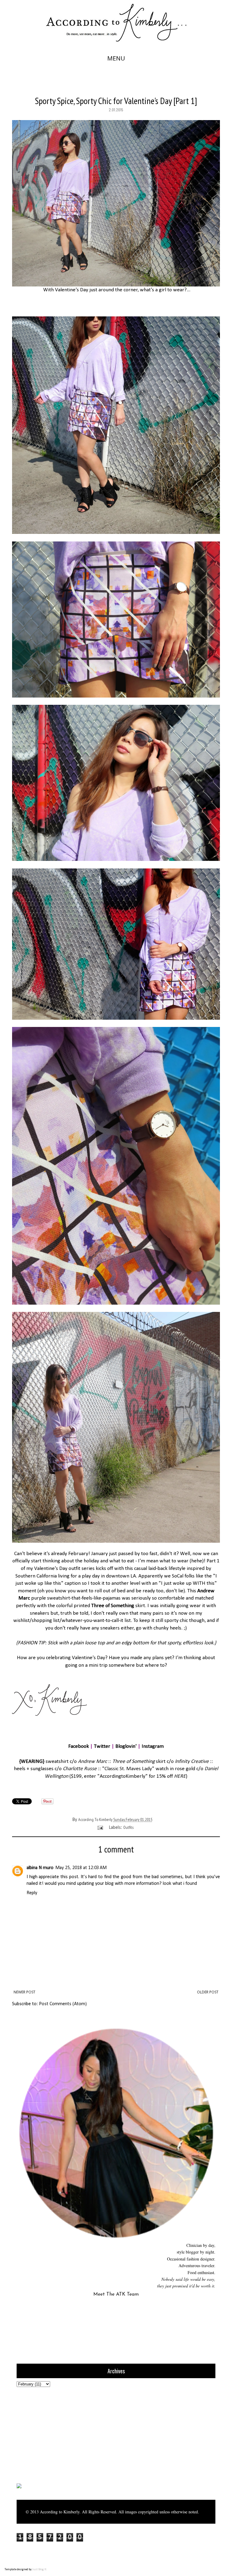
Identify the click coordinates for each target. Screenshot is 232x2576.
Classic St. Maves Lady (128, 1769)
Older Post (208, 1992)
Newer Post (24, 1992)
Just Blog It (39, 2569)
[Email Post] (100, 1827)
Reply (32, 1893)
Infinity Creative (192, 1762)
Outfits (128, 1827)
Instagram (153, 1746)
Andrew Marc (92, 1762)
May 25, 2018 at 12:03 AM (81, 1868)
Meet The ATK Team (116, 2294)
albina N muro (40, 1868)
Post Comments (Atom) (63, 2004)
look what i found (180, 1884)
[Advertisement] (54, 2434)
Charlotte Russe (80, 1769)
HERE (180, 1776)
